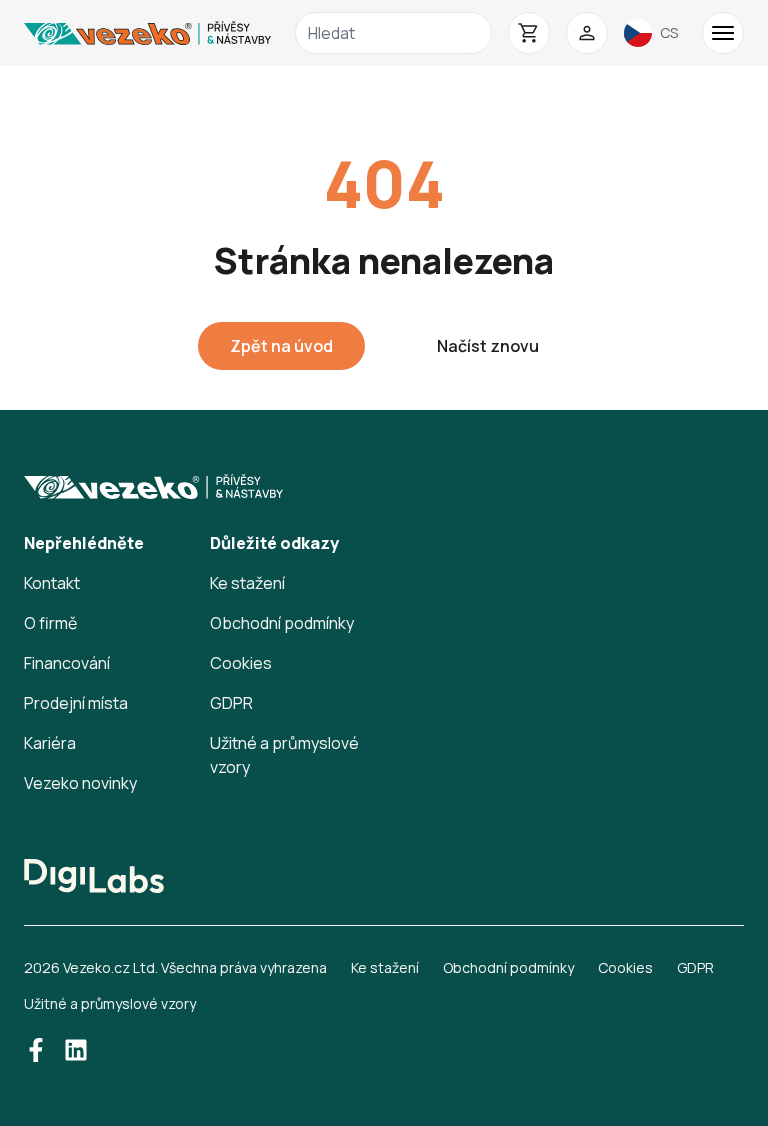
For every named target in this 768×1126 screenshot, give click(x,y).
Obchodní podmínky (282, 623)
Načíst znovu (488, 346)
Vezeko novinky (80, 783)
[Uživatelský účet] (587, 33)
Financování (67, 663)
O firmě (50, 623)
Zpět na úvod (281, 346)
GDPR (231, 703)
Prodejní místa (76, 703)
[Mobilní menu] (723, 33)
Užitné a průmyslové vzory (110, 1003)
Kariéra (50, 743)
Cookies (241, 663)
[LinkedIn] (76, 1050)
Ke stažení (247, 583)
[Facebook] (36, 1050)
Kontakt (52, 583)
